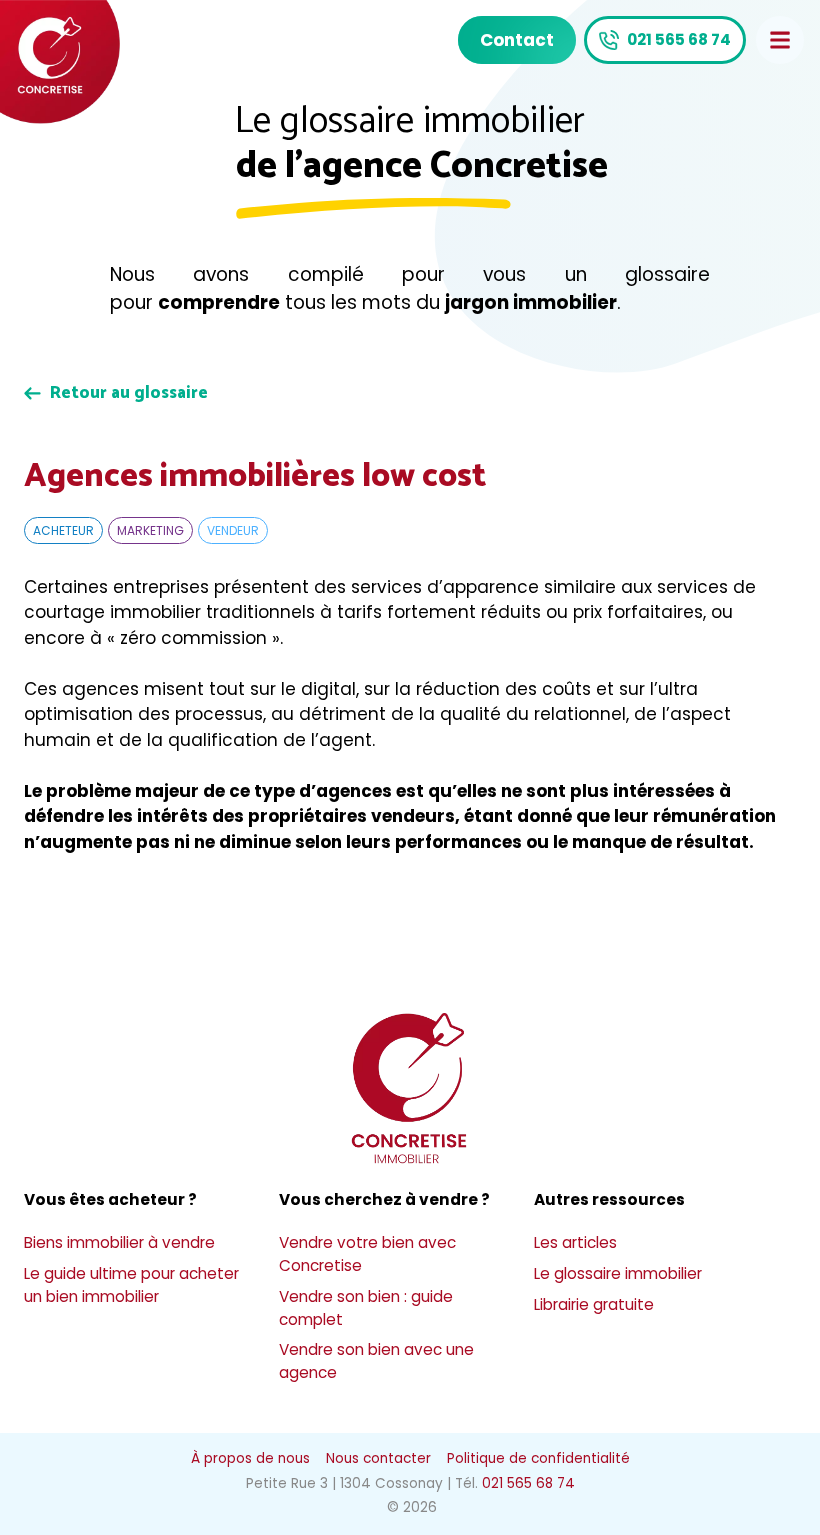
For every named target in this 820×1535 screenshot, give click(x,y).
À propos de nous (250, 1458)
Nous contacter (378, 1458)
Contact (517, 40)
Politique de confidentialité (538, 1458)
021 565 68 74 (679, 39)
